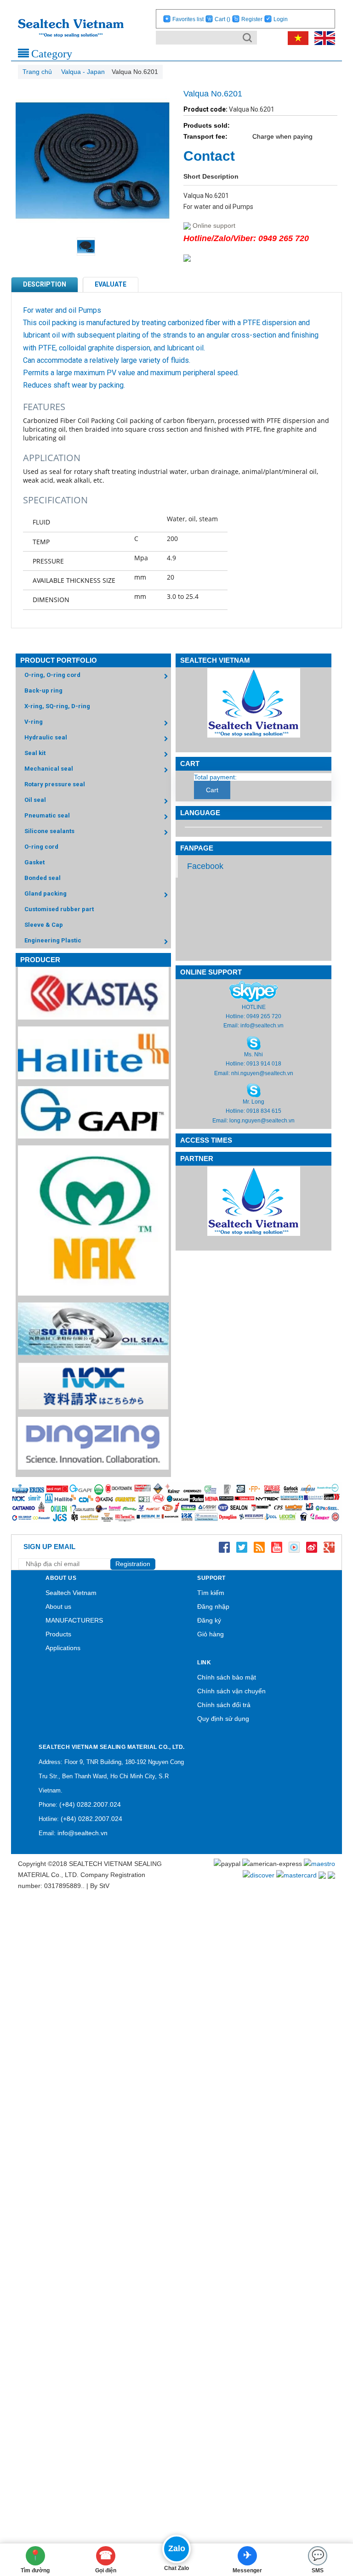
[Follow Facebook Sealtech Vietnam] (224, 1547)
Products (58, 1634)
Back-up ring (43, 691)
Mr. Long (253, 1102)
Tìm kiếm (211, 1593)
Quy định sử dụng (223, 1719)
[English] (322, 38)
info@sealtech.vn (262, 1026)
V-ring (34, 722)
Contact (209, 156)
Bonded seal (43, 878)
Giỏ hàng (211, 1634)
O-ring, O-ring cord (52, 675)
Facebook (205, 866)
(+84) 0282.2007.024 (90, 1804)
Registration (133, 1564)
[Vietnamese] (296, 38)
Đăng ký (209, 1620)
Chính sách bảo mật (227, 1677)
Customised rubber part (59, 909)
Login (281, 19)
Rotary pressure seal (55, 784)
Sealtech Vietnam (71, 1593)
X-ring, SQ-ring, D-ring (57, 706)
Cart (222, 19)
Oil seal (35, 800)
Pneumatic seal (47, 815)
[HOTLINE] (253, 991)
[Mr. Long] (254, 1090)
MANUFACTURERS (74, 1620)
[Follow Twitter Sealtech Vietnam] (242, 1547)
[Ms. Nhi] (254, 1043)
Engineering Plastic (53, 940)
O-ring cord (41, 847)
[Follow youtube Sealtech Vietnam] (277, 1547)
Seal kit (35, 753)
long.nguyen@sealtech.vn (262, 1121)
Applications (63, 1648)
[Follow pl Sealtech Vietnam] (294, 1547)
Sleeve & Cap (44, 925)
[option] (93, 247)
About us (58, 1606)
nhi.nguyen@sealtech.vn (262, 1073)
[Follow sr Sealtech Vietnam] (312, 1547)
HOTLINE (254, 1007)
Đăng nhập (213, 1606)
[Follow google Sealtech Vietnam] (329, 1547)
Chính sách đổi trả (224, 1705)
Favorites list (188, 19)
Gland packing (46, 893)
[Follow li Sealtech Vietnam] (259, 1547)
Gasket (34, 862)
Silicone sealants (49, 831)
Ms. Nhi (253, 1054)
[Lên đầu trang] (332, 2519)
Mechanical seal (49, 769)
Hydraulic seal (46, 737)
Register (252, 19)
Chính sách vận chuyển (231, 1691)
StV (104, 1886)
